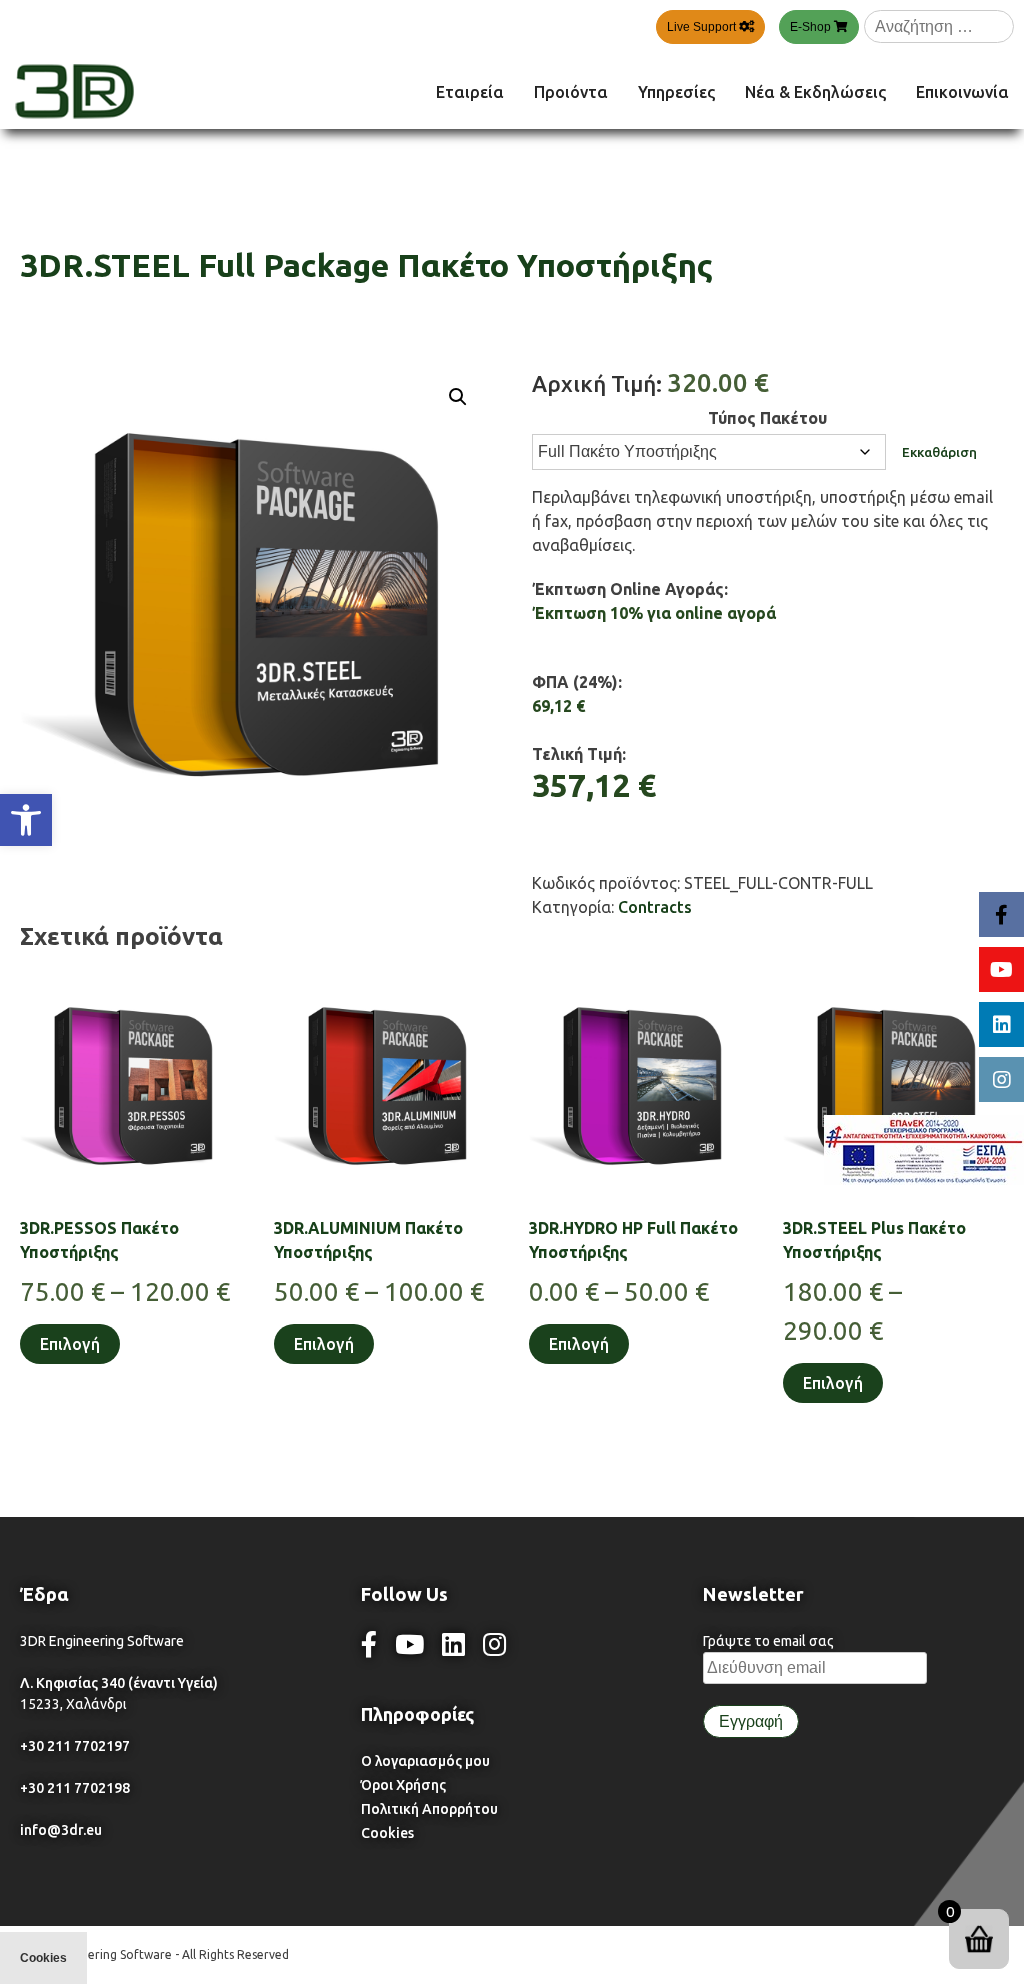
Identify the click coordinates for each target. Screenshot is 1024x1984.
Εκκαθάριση (939, 452)
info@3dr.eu (61, 1830)
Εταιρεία (470, 92)
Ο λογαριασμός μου (425, 1761)
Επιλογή (70, 1344)
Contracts (655, 907)
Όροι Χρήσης (403, 1785)
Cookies (387, 1833)
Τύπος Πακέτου (767, 418)
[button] (26, 820)
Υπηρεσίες (676, 92)
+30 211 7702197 (75, 1746)
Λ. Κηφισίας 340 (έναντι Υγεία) (119, 1683)
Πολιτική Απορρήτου (429, 1809)
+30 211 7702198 (75, 1788)
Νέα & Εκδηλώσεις (815, 92)
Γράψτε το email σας (768, 1641)
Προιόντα (571, 92)
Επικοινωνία (962, 92)
